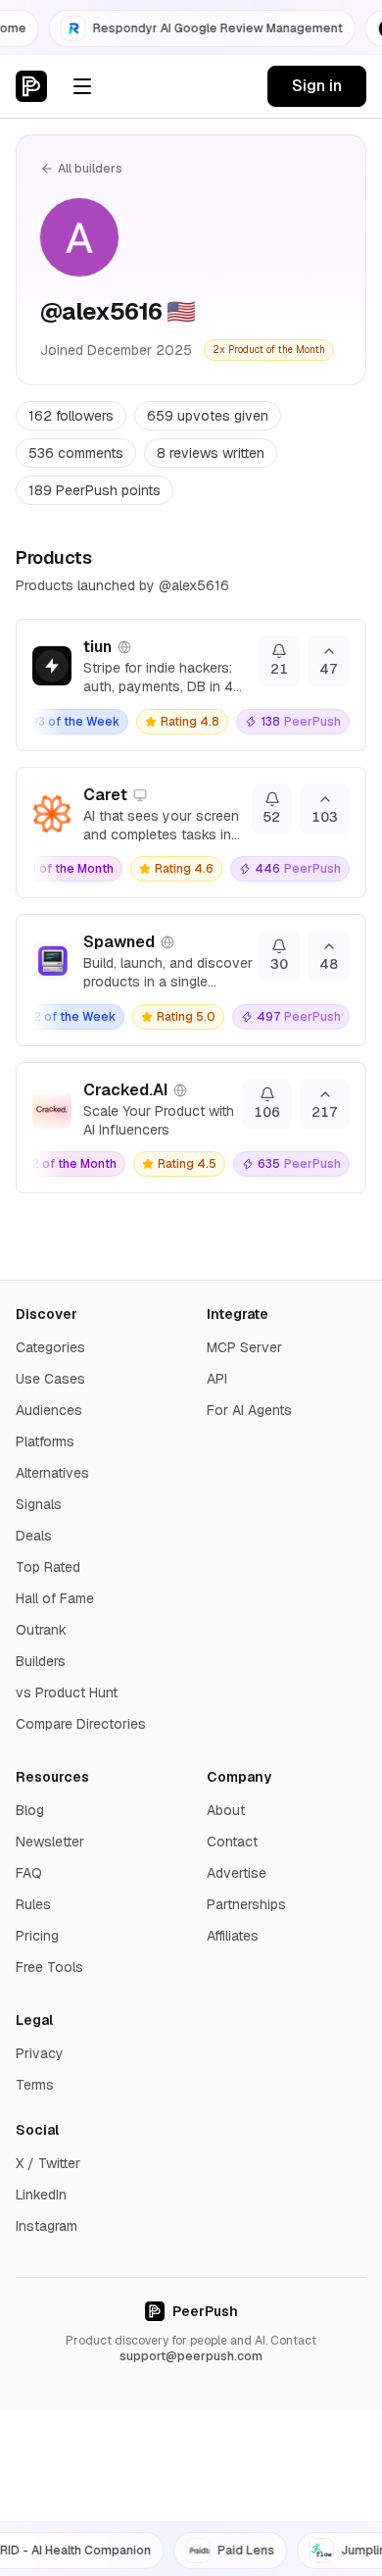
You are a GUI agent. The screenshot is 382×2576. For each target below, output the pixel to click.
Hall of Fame (55, 1598)
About (226, 1810)
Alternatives (52, 1473)
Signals (39, 1504)
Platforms (45, 1441)
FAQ (29, 1873)
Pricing (37, 1936)
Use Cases (50, 1379)
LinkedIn (41, 2195)
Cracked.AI (125, 1090)
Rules (33, 1904)
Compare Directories (81, 1724)
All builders (90, 169)
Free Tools (49, 1967)
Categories (50, 1347)
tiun (97, 647)
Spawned (119, 942)
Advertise (237, 1873)
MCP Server (244, 1347)
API (217, 1379)
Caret (105, 795)
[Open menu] (82, 86)
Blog (30, 1810)
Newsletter (50, 1842)
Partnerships (246, 1904)
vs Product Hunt (67, 1692)
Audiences (49, 1410)
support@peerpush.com (191, 2356)
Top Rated (48, 1567)
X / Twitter (48, 2163)
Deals (34, 1536)
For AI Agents (249, 1410)
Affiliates (233, 1936)
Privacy (40, 2053)
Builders (41, 1661)
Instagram (47, 2226)
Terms (35, 2085)
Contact (232, 1842)
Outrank (41, 1630)
